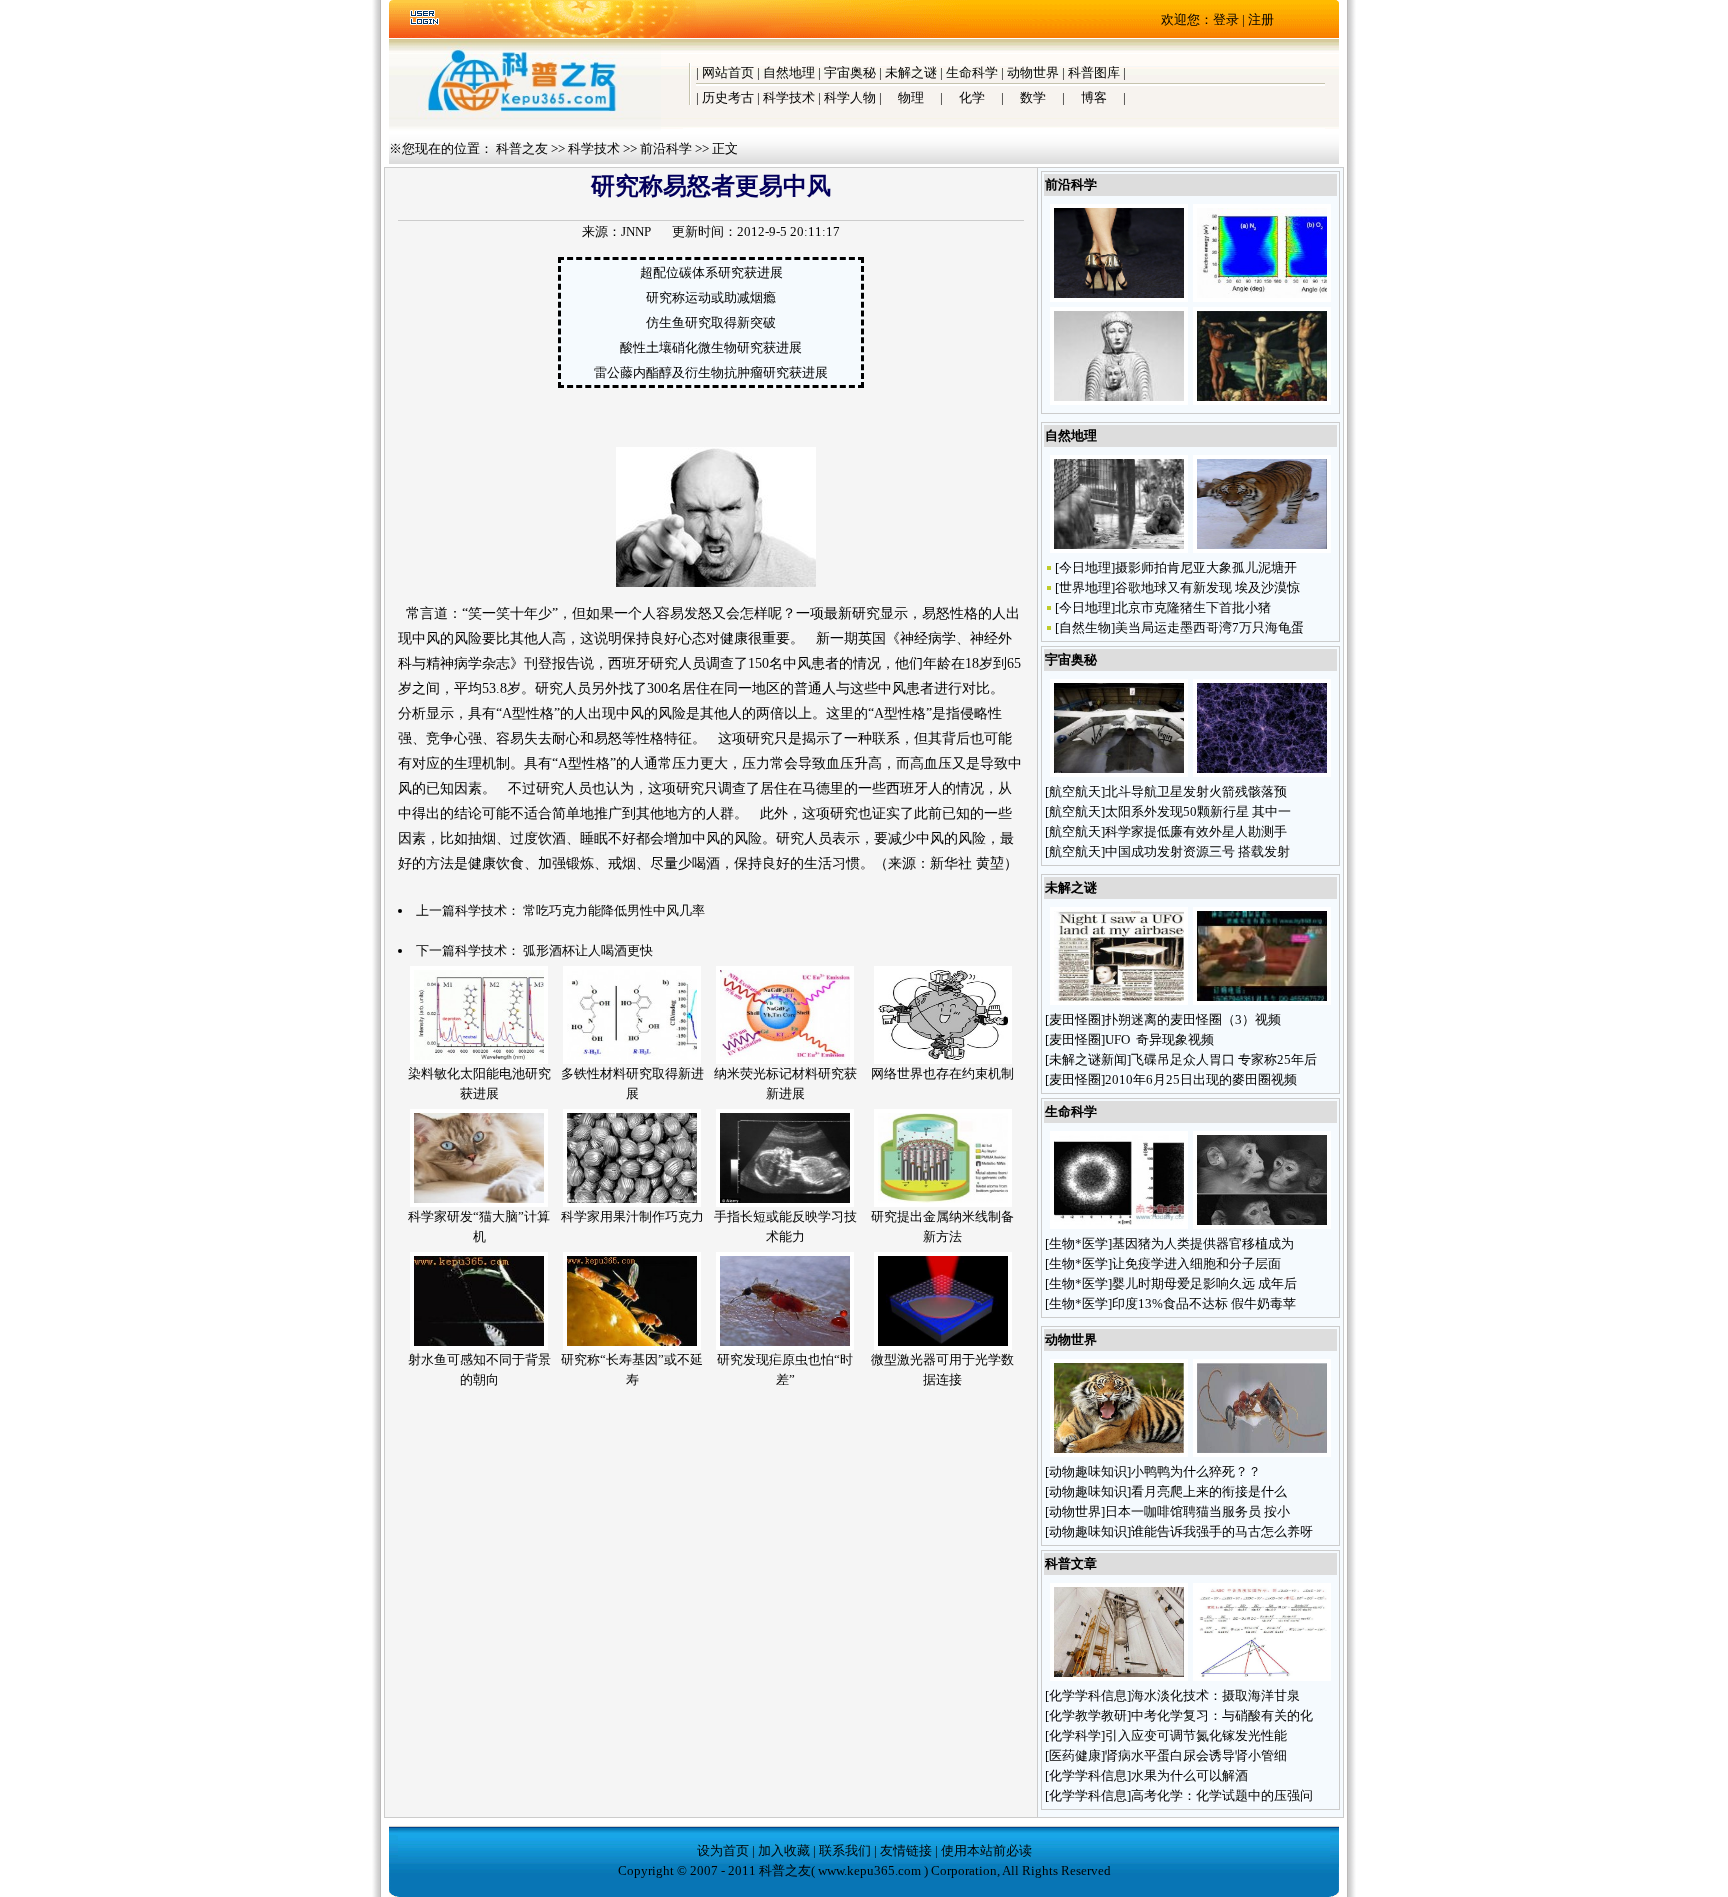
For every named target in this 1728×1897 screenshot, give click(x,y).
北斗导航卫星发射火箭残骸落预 (1196, 791)
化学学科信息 (1088, 1695)
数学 (1033, 97)
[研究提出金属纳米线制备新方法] (943, 1202)
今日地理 (1085, 567)
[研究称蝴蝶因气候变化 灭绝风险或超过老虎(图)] (1119, 1452)
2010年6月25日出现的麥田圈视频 (1201, 1079)
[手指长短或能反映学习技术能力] (785, 1202)
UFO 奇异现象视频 (1159, 1039)
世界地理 (1085, 587)
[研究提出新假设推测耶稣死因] (1262, 400)
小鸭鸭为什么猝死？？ (1197, 1471)
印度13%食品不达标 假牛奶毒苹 (1204, 1303)
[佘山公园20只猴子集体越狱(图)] (1119, 548)
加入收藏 (784, 1850)
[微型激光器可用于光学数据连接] (943, 1345)
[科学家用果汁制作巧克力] (632, 1202)
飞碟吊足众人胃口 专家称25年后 (1224, 1059)
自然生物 (1085, 627)
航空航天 (1075, 791)
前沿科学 (666, 148)
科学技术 (789, 97)
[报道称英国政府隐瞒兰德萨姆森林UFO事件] (1119, 1000)
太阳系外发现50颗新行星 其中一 (1198, 811)
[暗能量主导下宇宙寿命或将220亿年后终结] (1262, 772)
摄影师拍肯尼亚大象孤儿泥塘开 (1206, 567)
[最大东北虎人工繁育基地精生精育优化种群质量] (1262, 548)
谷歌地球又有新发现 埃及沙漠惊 (1207, 587)
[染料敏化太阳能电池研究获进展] (479, 1059)
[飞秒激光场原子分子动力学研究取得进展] (1262, 297)
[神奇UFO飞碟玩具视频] (1262, 1000)
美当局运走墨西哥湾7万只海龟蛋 (1209, 627)
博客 (1094, 97)
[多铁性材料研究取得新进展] (632, 1059)
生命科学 (972, 72)
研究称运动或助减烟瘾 (711, 297)
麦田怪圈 (1075, 1019)
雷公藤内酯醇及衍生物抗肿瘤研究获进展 (711, 372)
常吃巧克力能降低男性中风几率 (614, 910)
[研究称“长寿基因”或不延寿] (632, 1345)
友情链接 (906, 1850)
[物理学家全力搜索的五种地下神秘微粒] (1119, 1676)
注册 (1261, 19)
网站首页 (728, 72)
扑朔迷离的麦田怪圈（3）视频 (1193, 1019)
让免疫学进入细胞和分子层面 (1196, 1263)
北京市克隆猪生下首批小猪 (1193, 607)
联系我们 (845, 1850)
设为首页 (723, 1850)
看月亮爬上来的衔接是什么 (1210, 1491)
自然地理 (789, 72)
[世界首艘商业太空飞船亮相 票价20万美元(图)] (1119, 772)
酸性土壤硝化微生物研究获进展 (711, 347)
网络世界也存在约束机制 (942, 1073)
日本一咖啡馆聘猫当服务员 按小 (1197, 1511)
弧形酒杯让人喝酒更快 (588, 950)
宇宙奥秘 (850, 72)
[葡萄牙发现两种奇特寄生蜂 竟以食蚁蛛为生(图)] (1262, 1452)
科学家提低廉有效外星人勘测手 (1196, 831)
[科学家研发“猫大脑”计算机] (479, 1202)
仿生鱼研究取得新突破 (711, 322)
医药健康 (1075, 1755)
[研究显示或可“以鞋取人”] (1119, 297)
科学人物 (850, 97)
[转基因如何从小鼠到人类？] (1262, 1224)
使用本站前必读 (986, 1850)
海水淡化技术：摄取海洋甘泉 (1215, 1695)
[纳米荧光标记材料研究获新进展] (785, 1059)
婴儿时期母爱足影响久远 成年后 (1204, 1283)
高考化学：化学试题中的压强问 (1222, 1795)
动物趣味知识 (1088, 1471)
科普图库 (1094, 72)
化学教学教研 (1088, 1715)
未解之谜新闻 (1088, 1059)
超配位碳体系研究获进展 (711, 272)
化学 (972, 97)
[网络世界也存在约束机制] (943, 1059)
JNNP (636, 231)
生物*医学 (1078, 1243)
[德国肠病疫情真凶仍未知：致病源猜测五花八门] (1119, 1224)
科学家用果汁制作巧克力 (632, 1216)
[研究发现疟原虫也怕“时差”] (785, 1345)
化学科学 (1075, 1735)
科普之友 (522, 148)
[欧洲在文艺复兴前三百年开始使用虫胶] (1119, 400)
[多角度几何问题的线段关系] (1262, 1676)
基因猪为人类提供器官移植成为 (1203, 1243)
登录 (1226, 19)
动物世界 (1033, 72)
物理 (911, 97)
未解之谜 (911, 72)
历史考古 (728, 97)
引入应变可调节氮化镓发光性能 (1196, 1735)
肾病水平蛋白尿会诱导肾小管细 (1196, 1755)
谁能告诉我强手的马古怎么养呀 (1222, 1531)
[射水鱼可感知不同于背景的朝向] (479, 1345)
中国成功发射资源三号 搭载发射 (1197, 851)
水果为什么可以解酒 (1189, 1775)
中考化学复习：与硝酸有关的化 (1222, 1715)
